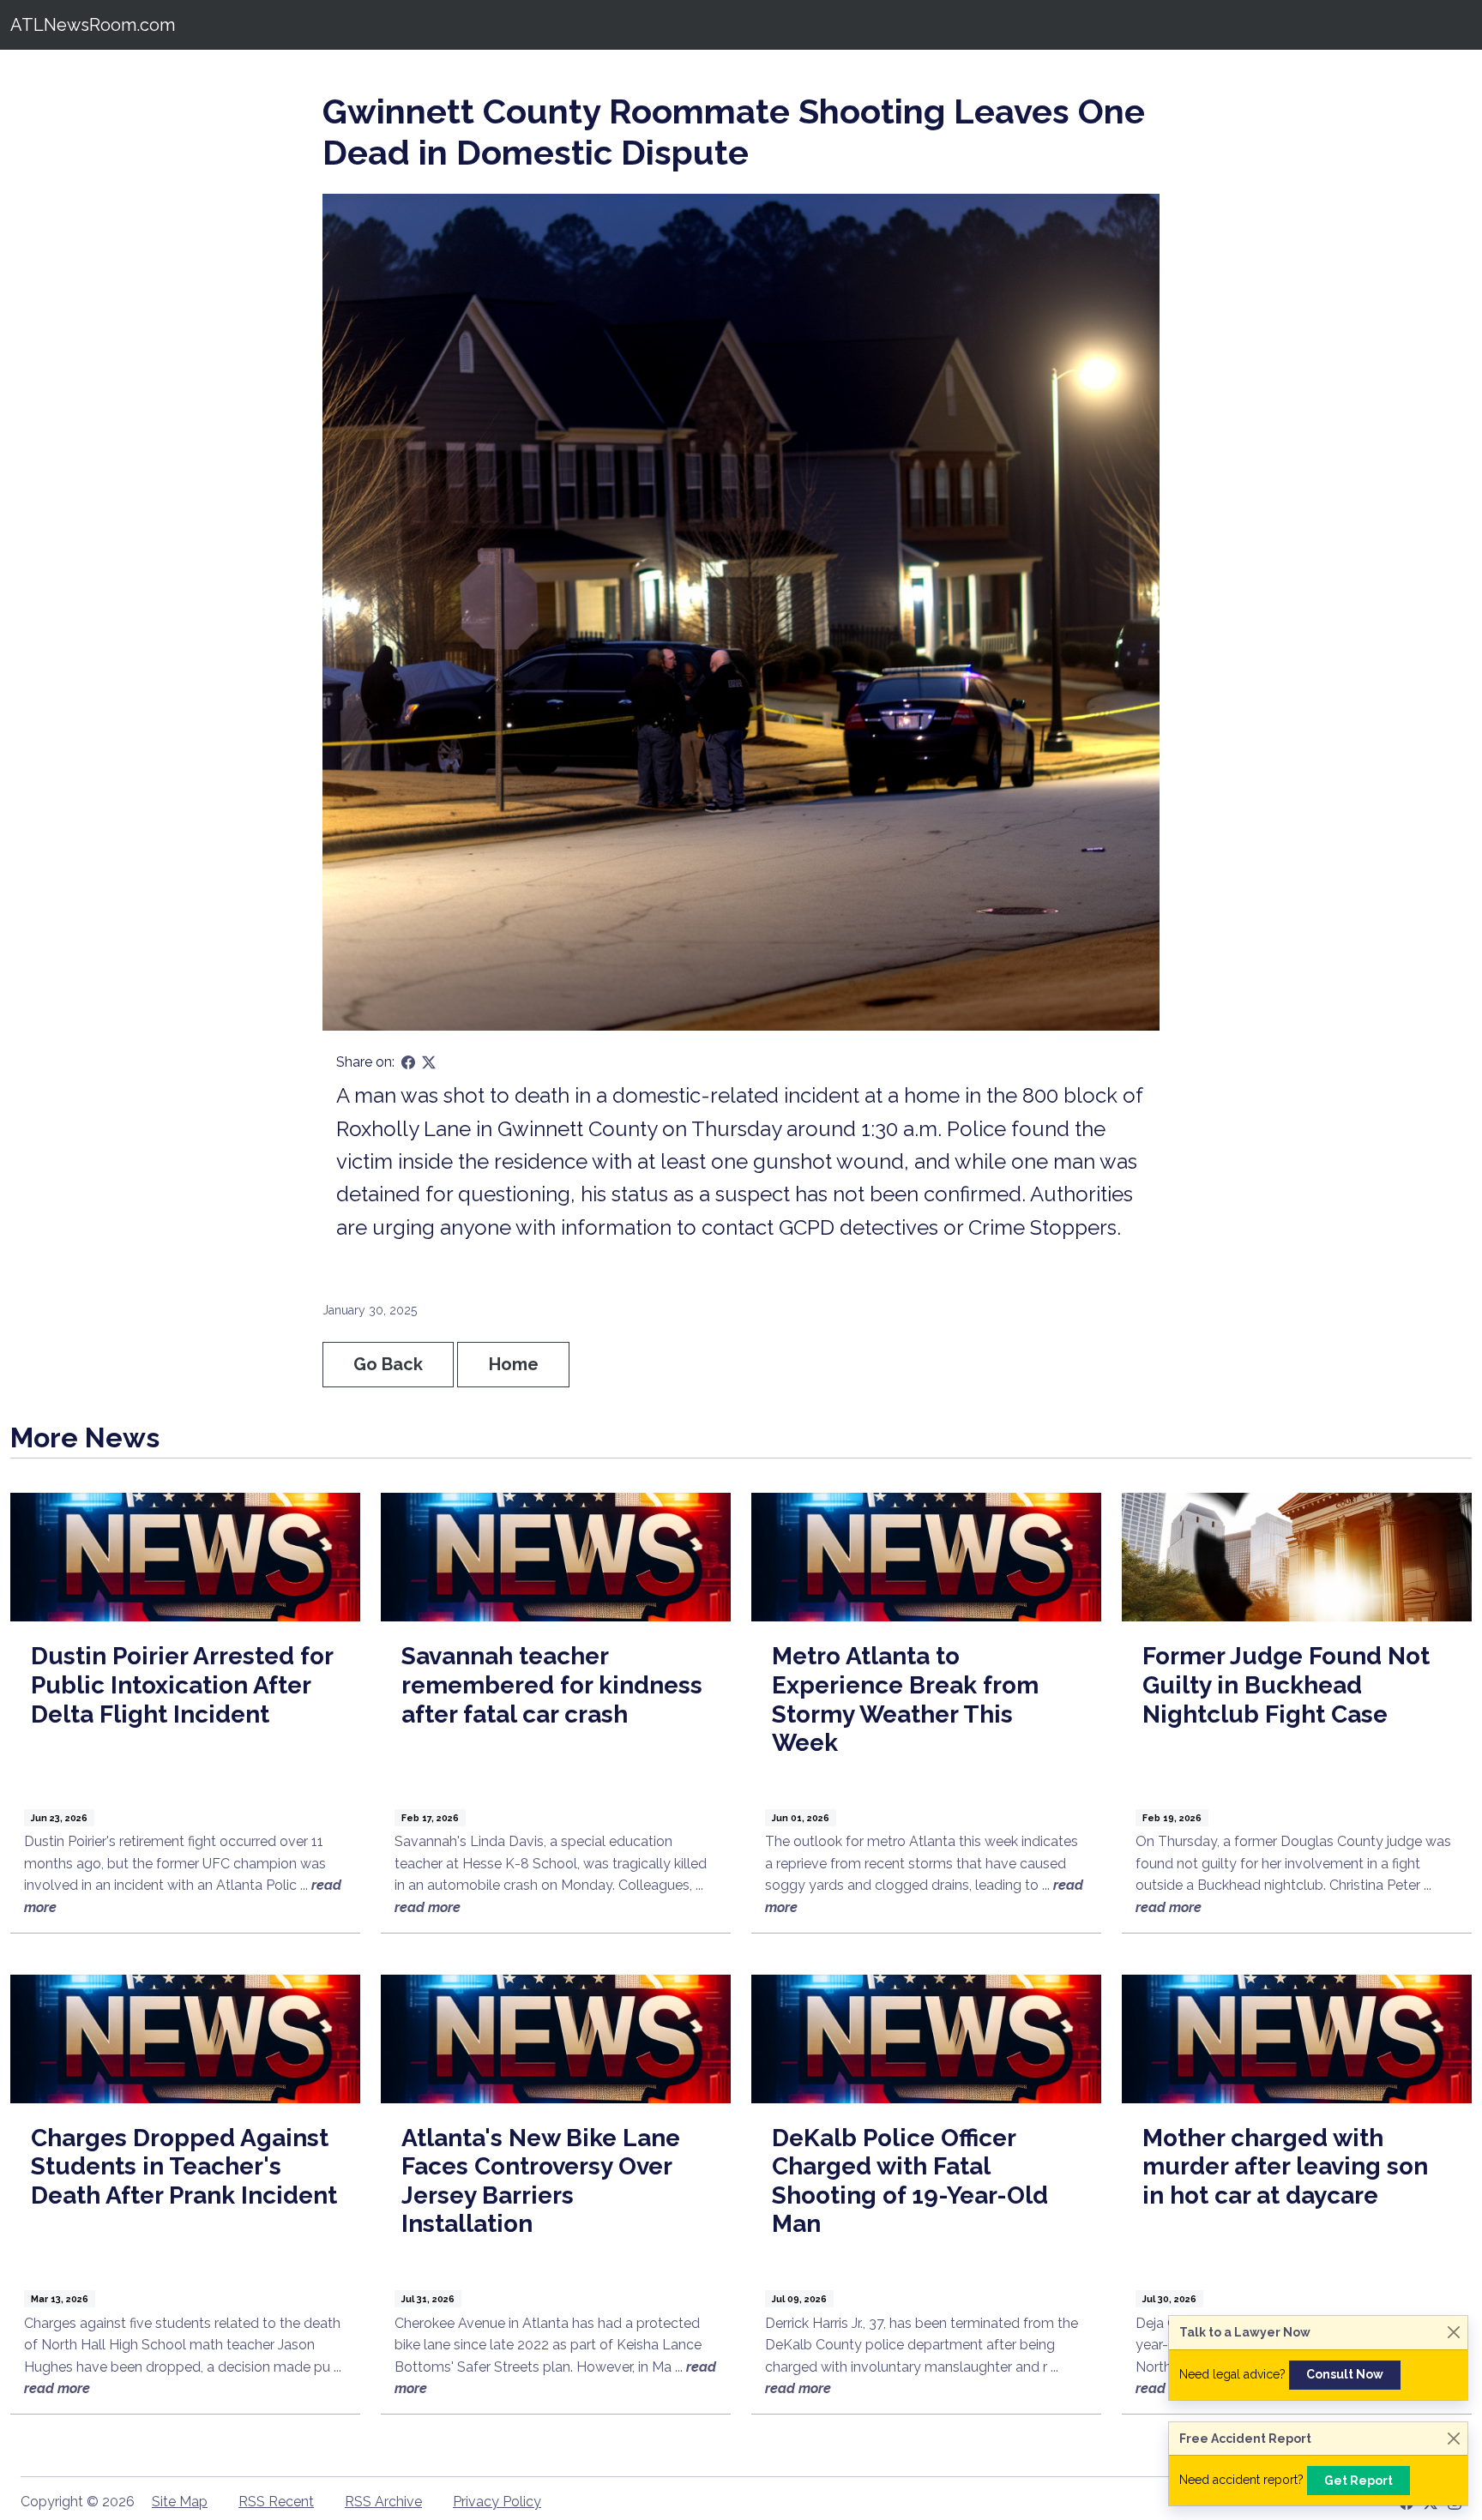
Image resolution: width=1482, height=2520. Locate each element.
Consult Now (1345, 2374)
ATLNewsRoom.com (93, 25)
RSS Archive (383, 2502)
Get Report (1358, 2481)
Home (514, 1364)
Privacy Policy (497, 2502)
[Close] (1453, 2333)
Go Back (388, 1364)
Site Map (180, 2502)
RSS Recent (276, 2502)
